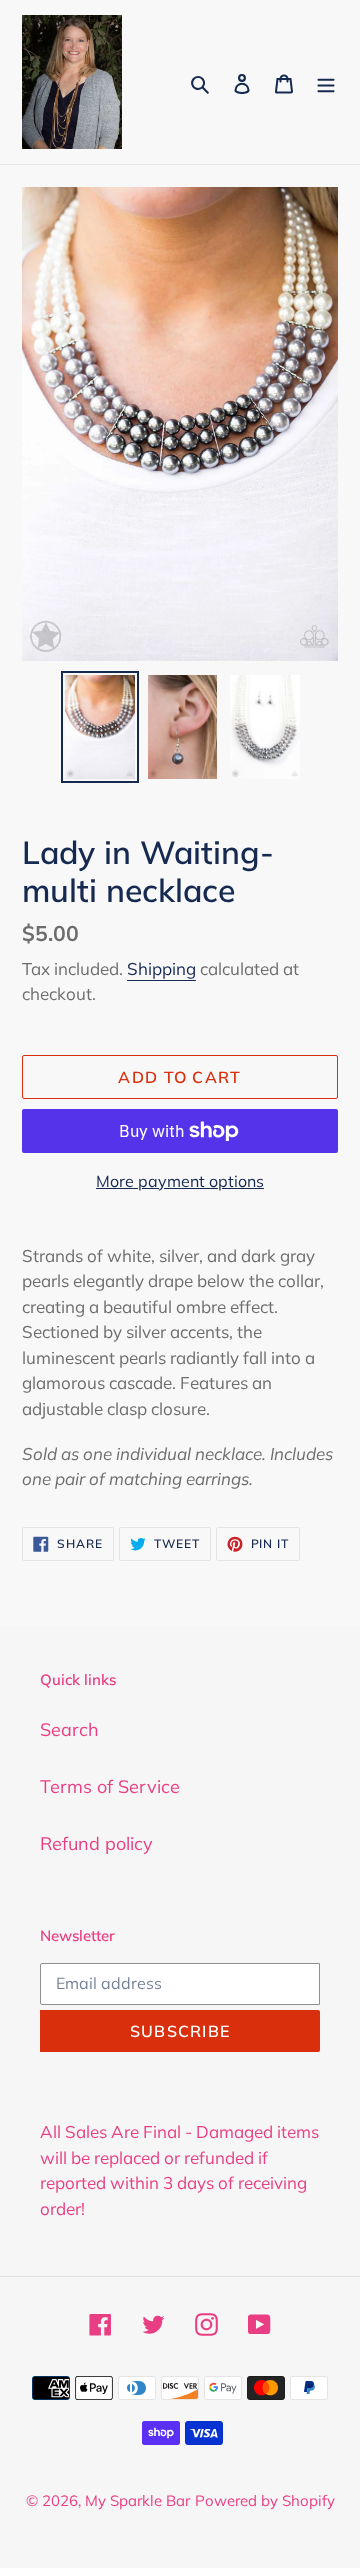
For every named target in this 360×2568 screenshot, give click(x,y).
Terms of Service (110, 1786)
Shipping (161, 968)
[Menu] (326, 81)
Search (69, 1729)
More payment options (180, 1181)
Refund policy (96, 1843)
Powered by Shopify (265, 2500)
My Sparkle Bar (137, 2500)
